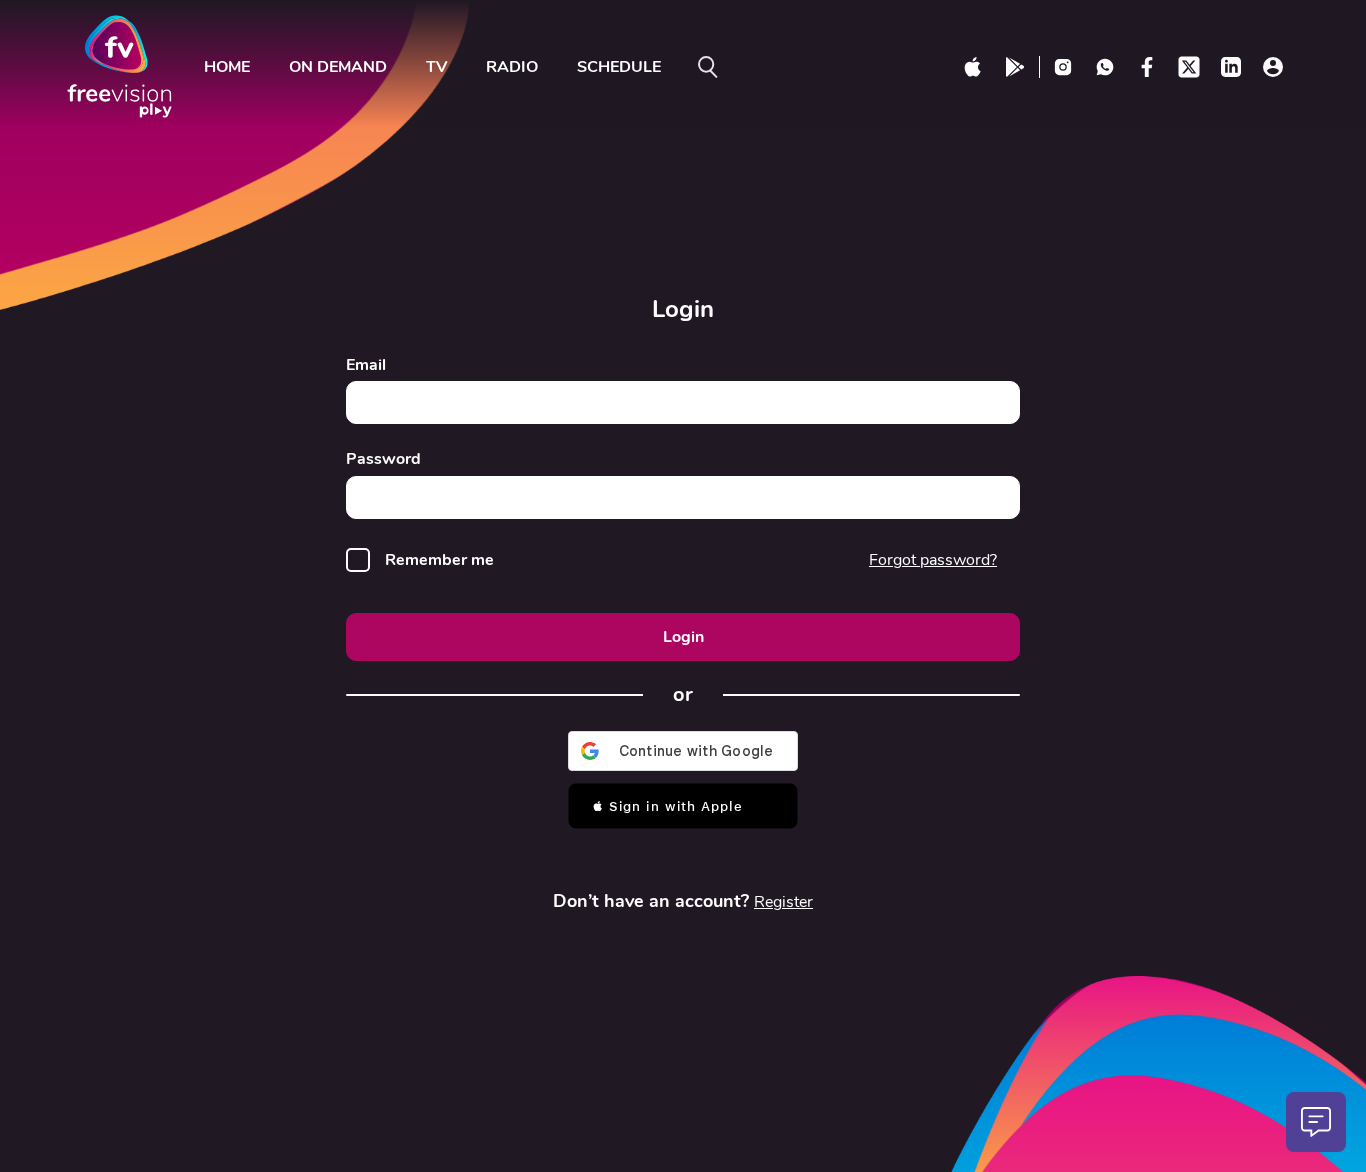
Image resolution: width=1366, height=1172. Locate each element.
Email (366, 365)
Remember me (439, 560)
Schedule (619, 67)
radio (512, 67)
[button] (683, 806)
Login (683, 637)
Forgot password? (933, 560)
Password (383, 459)
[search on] (708, 67)
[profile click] (1273, 67)
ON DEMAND (338, 67)
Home (227, 67)
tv (436, 67)
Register (783, 902)
